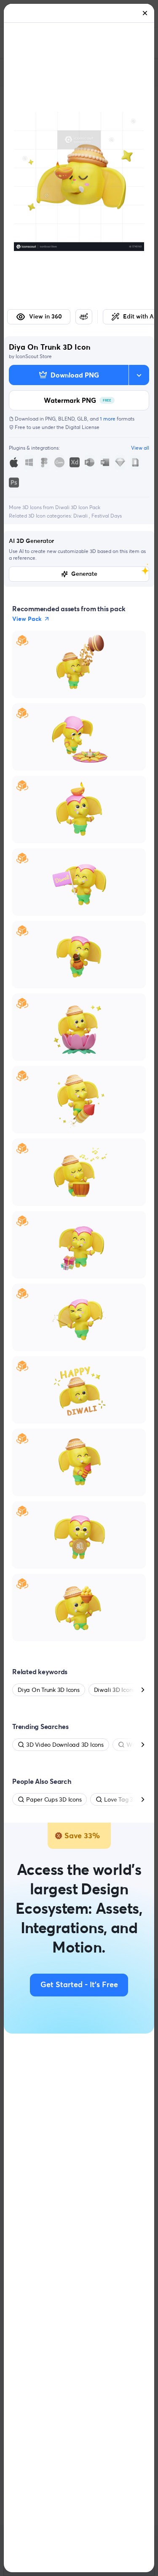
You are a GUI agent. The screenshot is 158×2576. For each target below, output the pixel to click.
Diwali (81, 516)
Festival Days (107, 516)
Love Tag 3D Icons (128, 1799)
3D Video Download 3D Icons (65, 1745)
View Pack (27, 619)
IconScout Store (34, 356)
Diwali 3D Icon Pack (78, 507)
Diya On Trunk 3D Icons (49, 1690)
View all (140, 448)
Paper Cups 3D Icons (54, 1799)
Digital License (82, 427)
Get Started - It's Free (79, 1985)
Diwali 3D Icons (114, 1690)
